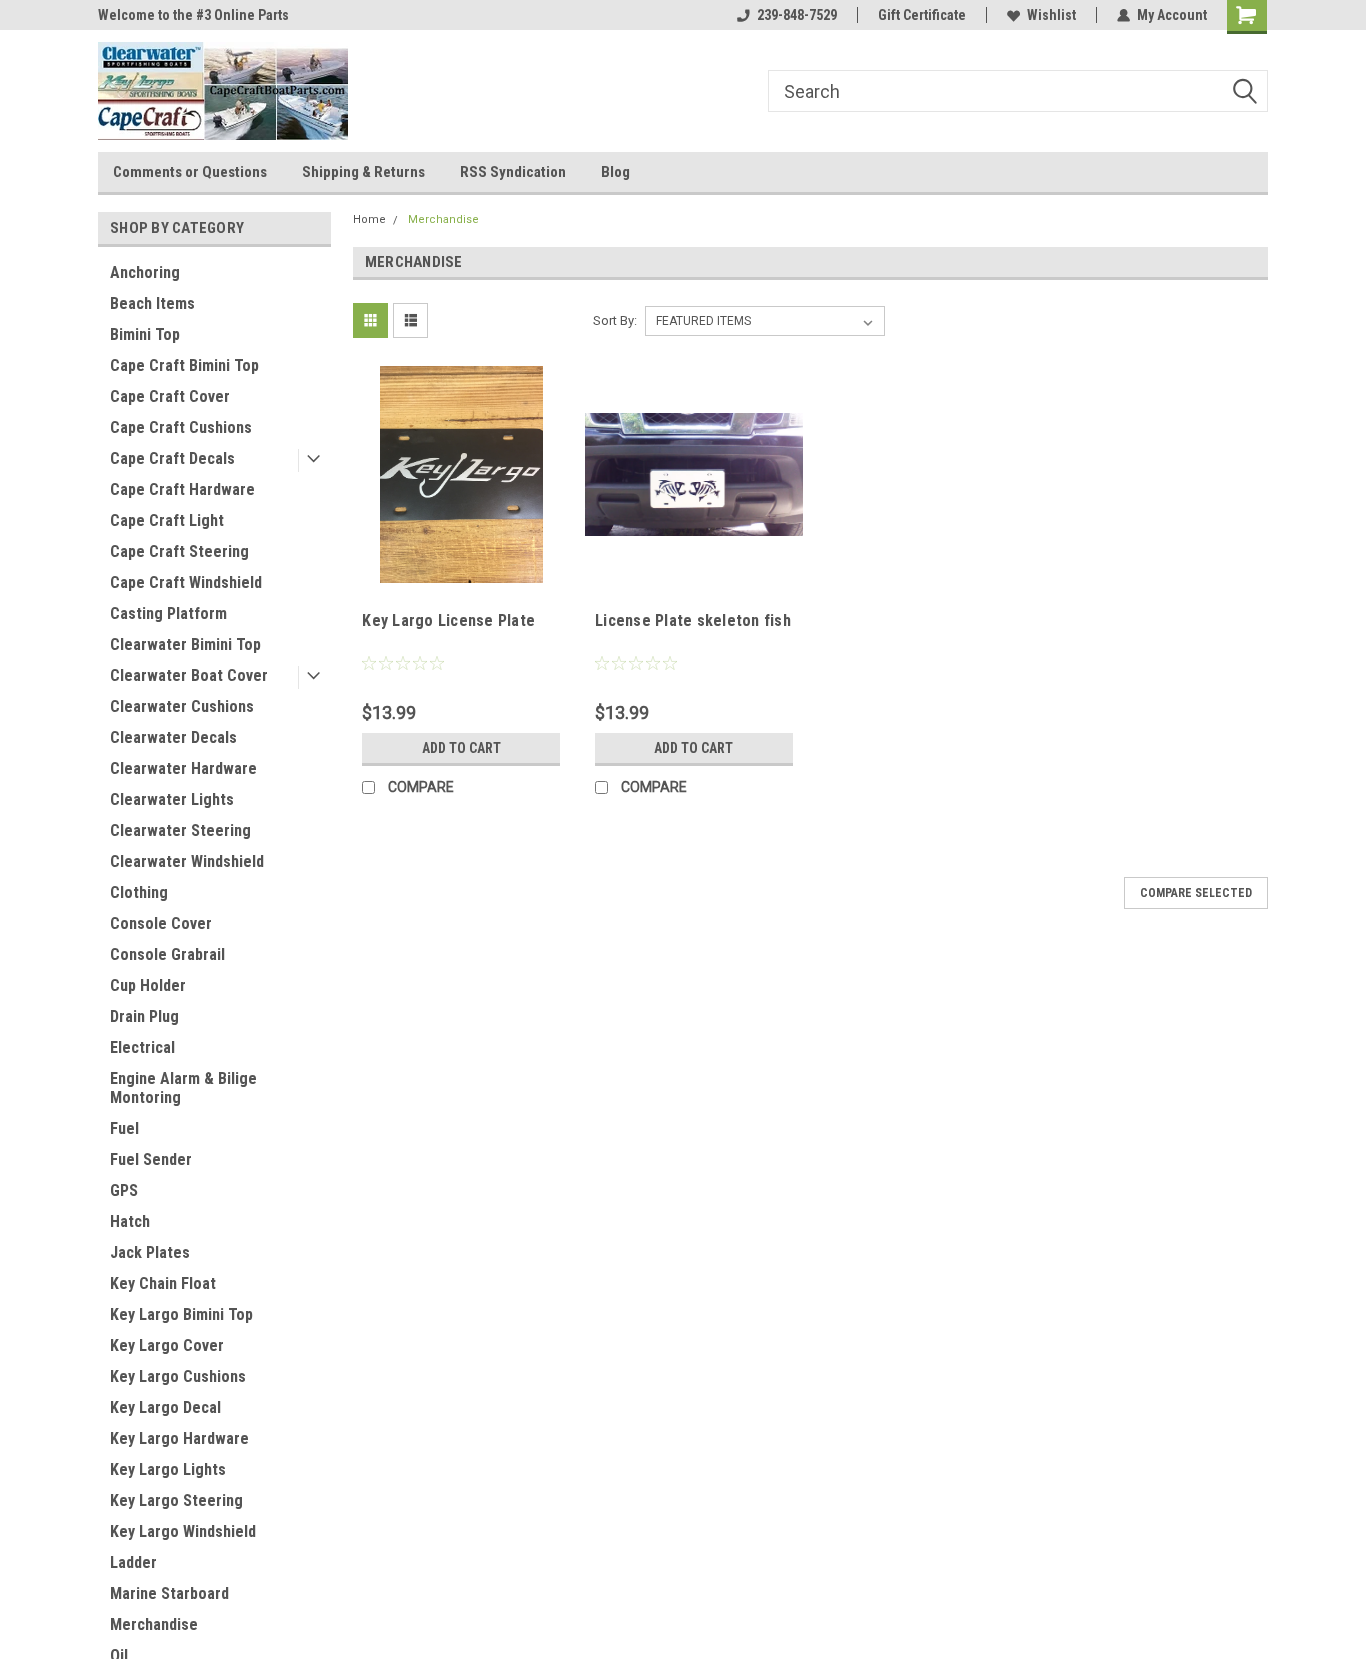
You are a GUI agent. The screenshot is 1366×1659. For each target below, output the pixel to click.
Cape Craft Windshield (186, 582)
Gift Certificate (922, 15)
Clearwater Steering (180, 830)
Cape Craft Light (167, 520)
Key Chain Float (163, 1283)
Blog (615, 172)
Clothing (139, 892)
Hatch (130, 1221)
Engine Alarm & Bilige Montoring (183, 1088)
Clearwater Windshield (187, 861)
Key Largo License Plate (448, 620)
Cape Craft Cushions (181, 427)
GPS (124, 1190)
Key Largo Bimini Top (181, 1314)
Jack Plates (150, 1252)
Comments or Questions (190, 172)
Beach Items (152, 303)
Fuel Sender (151, 1159)
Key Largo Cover (167, 1345)
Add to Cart (461, 748)
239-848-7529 (797, 15)
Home (369, 219)
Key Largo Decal (165, 1407)
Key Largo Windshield (183, 1531)
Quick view (461, 568)
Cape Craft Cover (170, 396)
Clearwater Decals (173, 737)
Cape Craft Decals (172, 458)
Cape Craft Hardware (182, 489)
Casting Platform (168, 613)
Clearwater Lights (172, 799)
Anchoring (145, 272)
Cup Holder (148, 985)
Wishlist (1051, 15)
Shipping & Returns (363, 172)
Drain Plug (144, 1016)
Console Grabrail (167, 954)
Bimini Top (145, 334)
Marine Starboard (169, 1593)
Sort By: (615, 320)
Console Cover (161, 923)
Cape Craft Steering (179, 551)
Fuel (124, 1128)
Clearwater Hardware (183, 768)
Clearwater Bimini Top (185, 644)
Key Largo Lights (168, 1469)
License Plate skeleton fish (693, 620)
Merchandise (154, 1624)
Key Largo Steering (176, 1500)
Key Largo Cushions (178, 1376)
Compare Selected (1196, 893)
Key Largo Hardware (179, 1438)
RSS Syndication (513, 172)
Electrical (142, 1047)
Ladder (133, 1562)
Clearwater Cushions (182, 706)
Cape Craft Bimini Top (184, 365)
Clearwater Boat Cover (189, 675)
